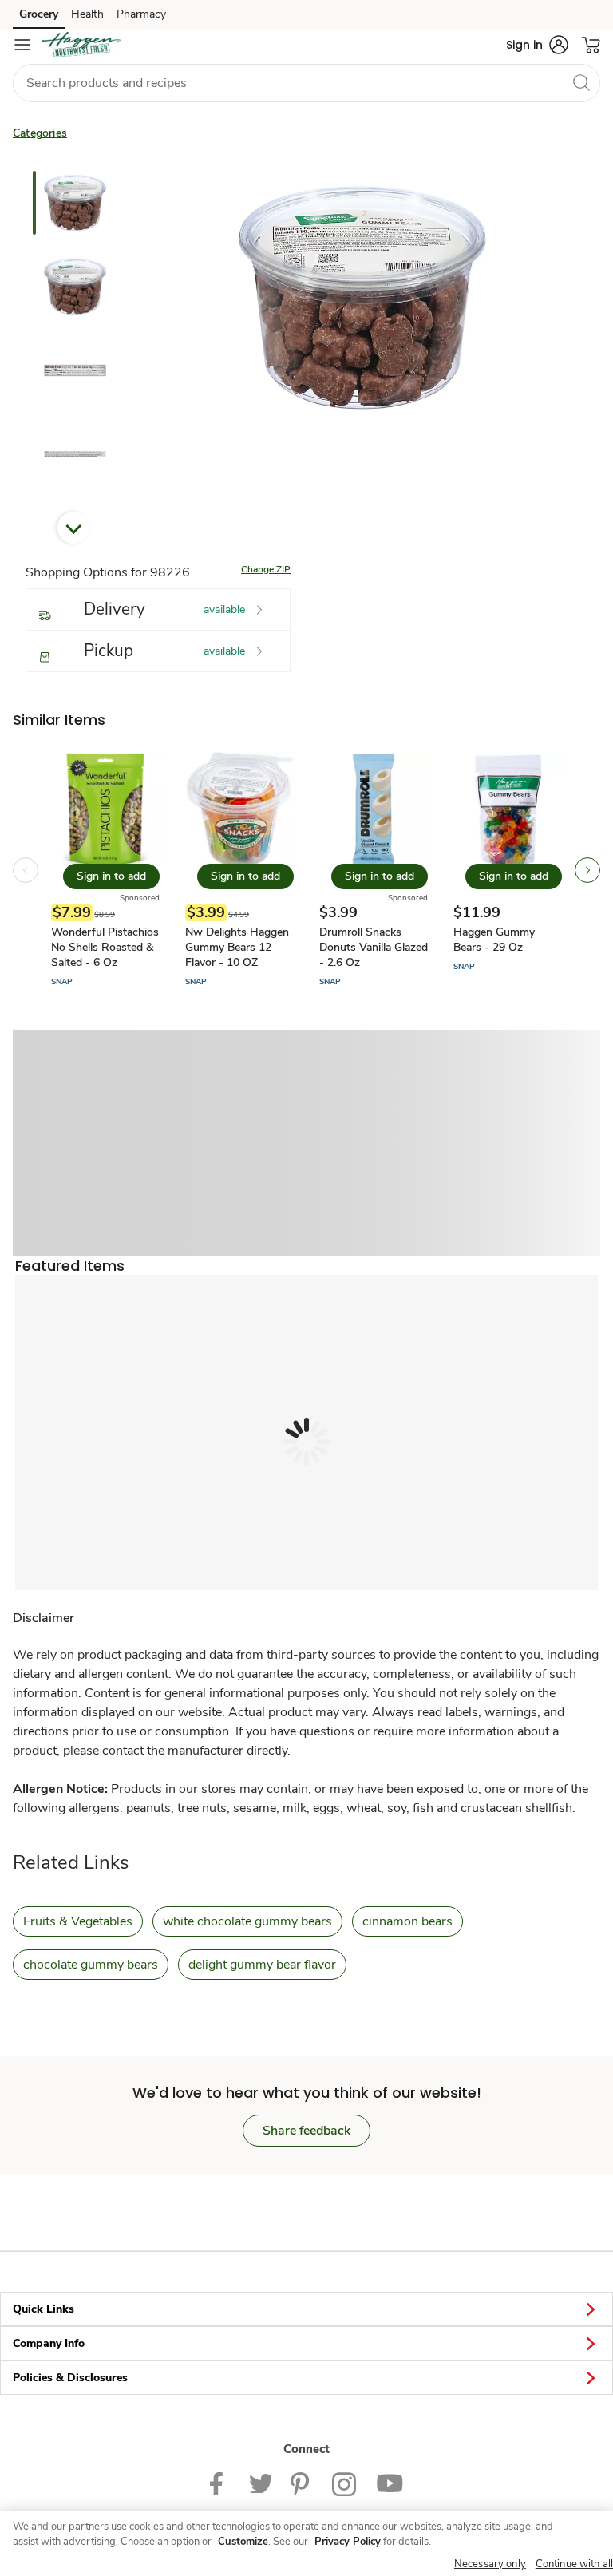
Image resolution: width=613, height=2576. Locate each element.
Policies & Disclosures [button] (70, 2378)
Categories (40, 133)
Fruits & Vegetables (78, 1921)
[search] (581, 82)
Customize (243, 2542)
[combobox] (306, 83)
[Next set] (587, 870)
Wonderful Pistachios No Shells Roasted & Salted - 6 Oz (105, 947)
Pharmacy (141, 14)
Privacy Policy (348, 2542)
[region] (306, 2544)
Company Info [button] (49, 2343)
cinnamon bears (407, 1921)
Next (73, 528)
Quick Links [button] (44, 2309)
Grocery (39, 14)
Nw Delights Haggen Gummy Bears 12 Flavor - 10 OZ (237, 947)
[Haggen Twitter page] (260, 2483)
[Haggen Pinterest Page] (302, 2483)
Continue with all (574, 2564)
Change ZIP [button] (266, 569)
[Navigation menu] (22, 45)
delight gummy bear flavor (262, 1965)
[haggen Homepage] (81, 45)
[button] (537, 45)
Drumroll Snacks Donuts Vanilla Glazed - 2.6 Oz (374, 947)
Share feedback (306, 2131)
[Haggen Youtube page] (390, 2483)
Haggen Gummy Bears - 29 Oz (494, 940)
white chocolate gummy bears (247, 1921)
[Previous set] (26, 870)
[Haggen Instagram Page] (344, 2483)
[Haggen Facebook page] (220, 2483)
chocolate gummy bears (91, 1965)
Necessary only (490, 2564)
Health (87, 14)
